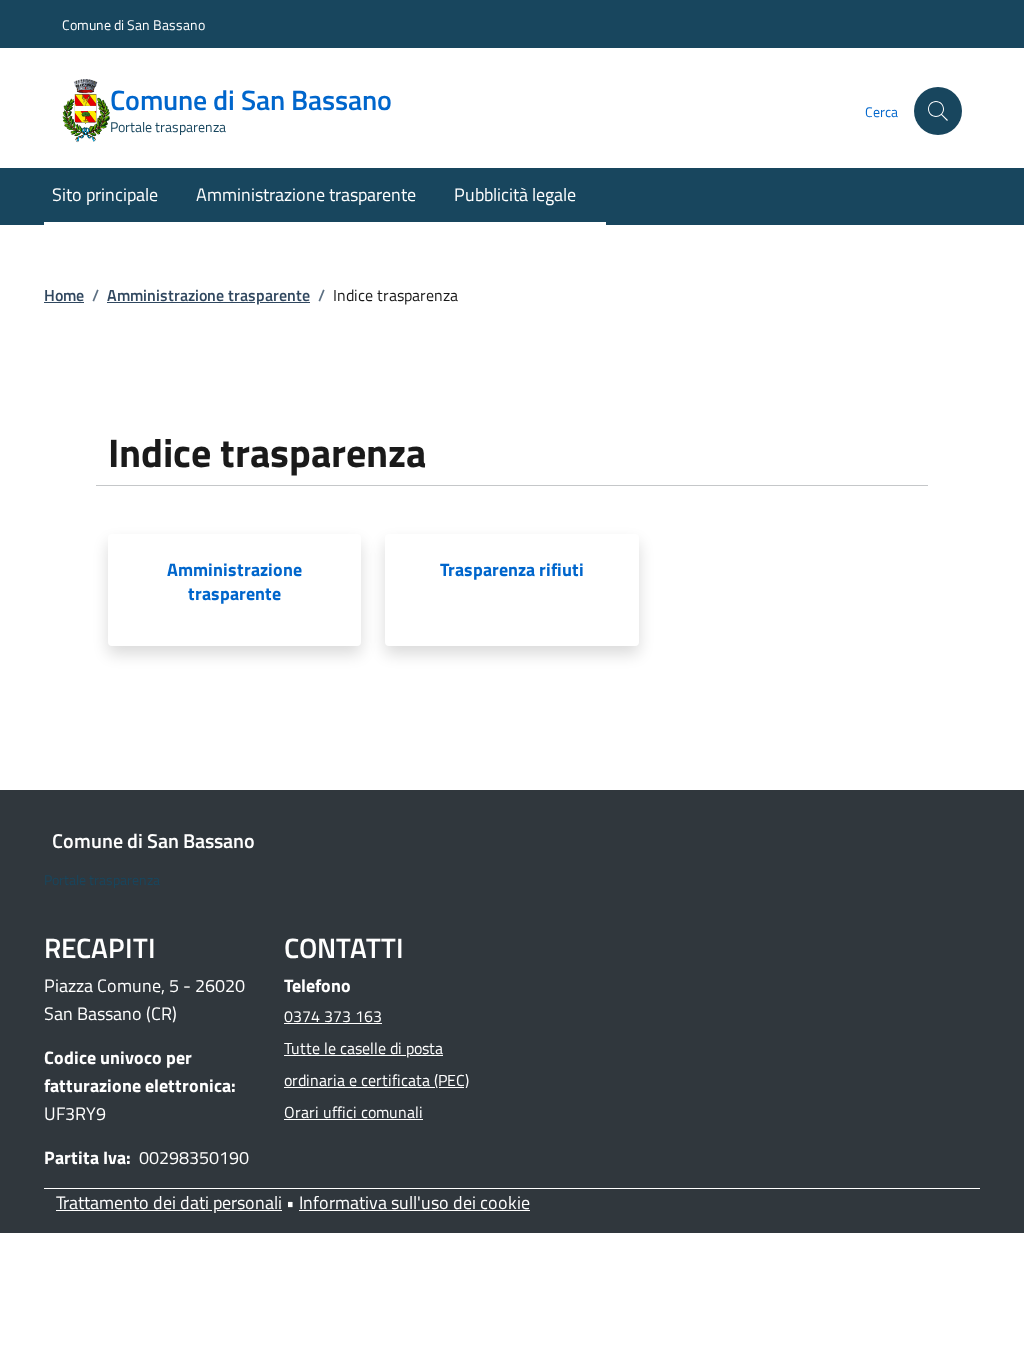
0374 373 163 (333, 1016)
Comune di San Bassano (133, 24)
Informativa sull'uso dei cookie (414, 1202)
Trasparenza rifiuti (512, 570)
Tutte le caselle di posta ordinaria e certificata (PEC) (376, 1064)
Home (64, 295)
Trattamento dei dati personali (169, 1202)
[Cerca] (938, 111)
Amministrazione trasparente (208, 295)
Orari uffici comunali (353, 1112)
